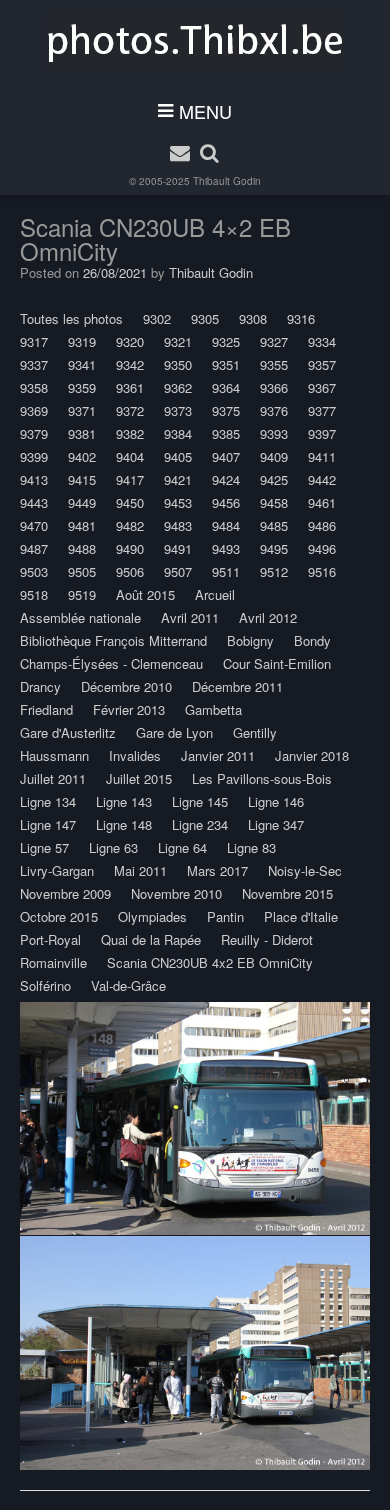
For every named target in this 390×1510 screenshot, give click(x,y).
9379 (34, 433)
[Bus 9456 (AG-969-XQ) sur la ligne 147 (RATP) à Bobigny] (195, 1119)
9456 (226, 502)
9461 (322, 502)
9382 (130, 433)
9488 (82, 548)
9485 (274, 525)
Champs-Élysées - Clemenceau (111, 663)
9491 (178, 548)
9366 (274, 387)
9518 (34, 594)
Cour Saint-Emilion (277, 663)
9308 (253, 318)
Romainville (53, 962)
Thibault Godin (227, 181)
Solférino (45, 985)
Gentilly (255, 732)
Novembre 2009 (65, 893)
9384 (178, 433)
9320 (130, 341)
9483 (178, 525)
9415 (82, 479)
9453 (178, 502)
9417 (130, 479)
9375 (226, 410)
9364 (226, 387)
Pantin (225, 916)
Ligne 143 (124, 801)
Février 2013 (129, 709)
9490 (130, 548)
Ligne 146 (276, 801)
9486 (322, 525)
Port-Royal (50, 939)
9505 (82, 571)
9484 (226, 525)
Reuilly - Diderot (267, 939)
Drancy (40, 686)
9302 (157, 318)
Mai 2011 (140, 870)
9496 (322, 548)
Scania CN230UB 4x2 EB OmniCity (210, 962)
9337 (34, 364)
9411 (322, 456)
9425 (274, 479)
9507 (178, 571)
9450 (130, 502)
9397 (322, 433)
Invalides (135, 755)
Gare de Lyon (174, 732)
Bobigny (250, 640)
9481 (82, 525)
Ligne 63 (113, 847)
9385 (226, 433)
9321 (178, 341)
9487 (34, 548)
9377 (322, 410)
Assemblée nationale (80, 617)
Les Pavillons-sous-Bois (262, 778)
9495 (274, 548)
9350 (178, 364)
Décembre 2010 (126, 686)
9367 (322, 387)
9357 (322, 364)
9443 (34, 502)
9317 (34, 341)
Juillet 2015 (139, 778)
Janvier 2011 (218, 755)
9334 (322, 341)
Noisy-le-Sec (305, 870)
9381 (82, 433)
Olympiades (152, 916)
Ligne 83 (251, 847)
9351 (226, 364)
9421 (178, 479)
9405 (178, 456)
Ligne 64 (182, 847)
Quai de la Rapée (151, 939)
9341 (82, 364)
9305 (205, 318)
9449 (82, 502)
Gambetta (213, 709)
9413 (34, 479)
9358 (34, 387)
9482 (130, 525)
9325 (226, 341)
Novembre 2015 (287, 893)
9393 (274, 433)
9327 (274, 341)
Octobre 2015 (59, 916)
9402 (82, 456)
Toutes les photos (71, 318)
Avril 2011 (190, 617)
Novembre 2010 (176, 893)
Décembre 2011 (237, 686)
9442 (322, 479)
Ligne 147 (48, 824)
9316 (301, 318)
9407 (226, 456)
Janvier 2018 (312, 755)
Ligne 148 (124, 824)
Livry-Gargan (57, 870)
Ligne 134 (48, 801)
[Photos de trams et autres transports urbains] (195, 41)
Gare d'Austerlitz (68, 732)
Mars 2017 (217, 870)
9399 (34, 456)
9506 (130, 571)
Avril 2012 (268, 617)
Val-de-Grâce (128, 985)
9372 (130, 410)
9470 (34, 525)
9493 (226, 548)
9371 (82, 410)
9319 (82, 341)
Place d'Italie (301, 916)
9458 (274, 502)
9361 (130, 387)
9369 (34, 410)
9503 (34, 571)
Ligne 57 (44, 847)
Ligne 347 (276, 824)
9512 (274, 571)
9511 (226, 571)
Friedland (46, 709)
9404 (130, 456)
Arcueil (215, 594)
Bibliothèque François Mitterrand (113, 640)
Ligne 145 (200, 801)
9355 (274, 364)
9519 (82, 594)
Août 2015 (145, 594)
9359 (82, 387)
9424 (226, 479)
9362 (178, 387)
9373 (178, 410)
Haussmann (54, 755)
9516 (322, 571)
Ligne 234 (200, 824)
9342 (130, 364)
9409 (274, 456)
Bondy (312, 640)
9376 (274, 410)
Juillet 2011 (53, 778)
